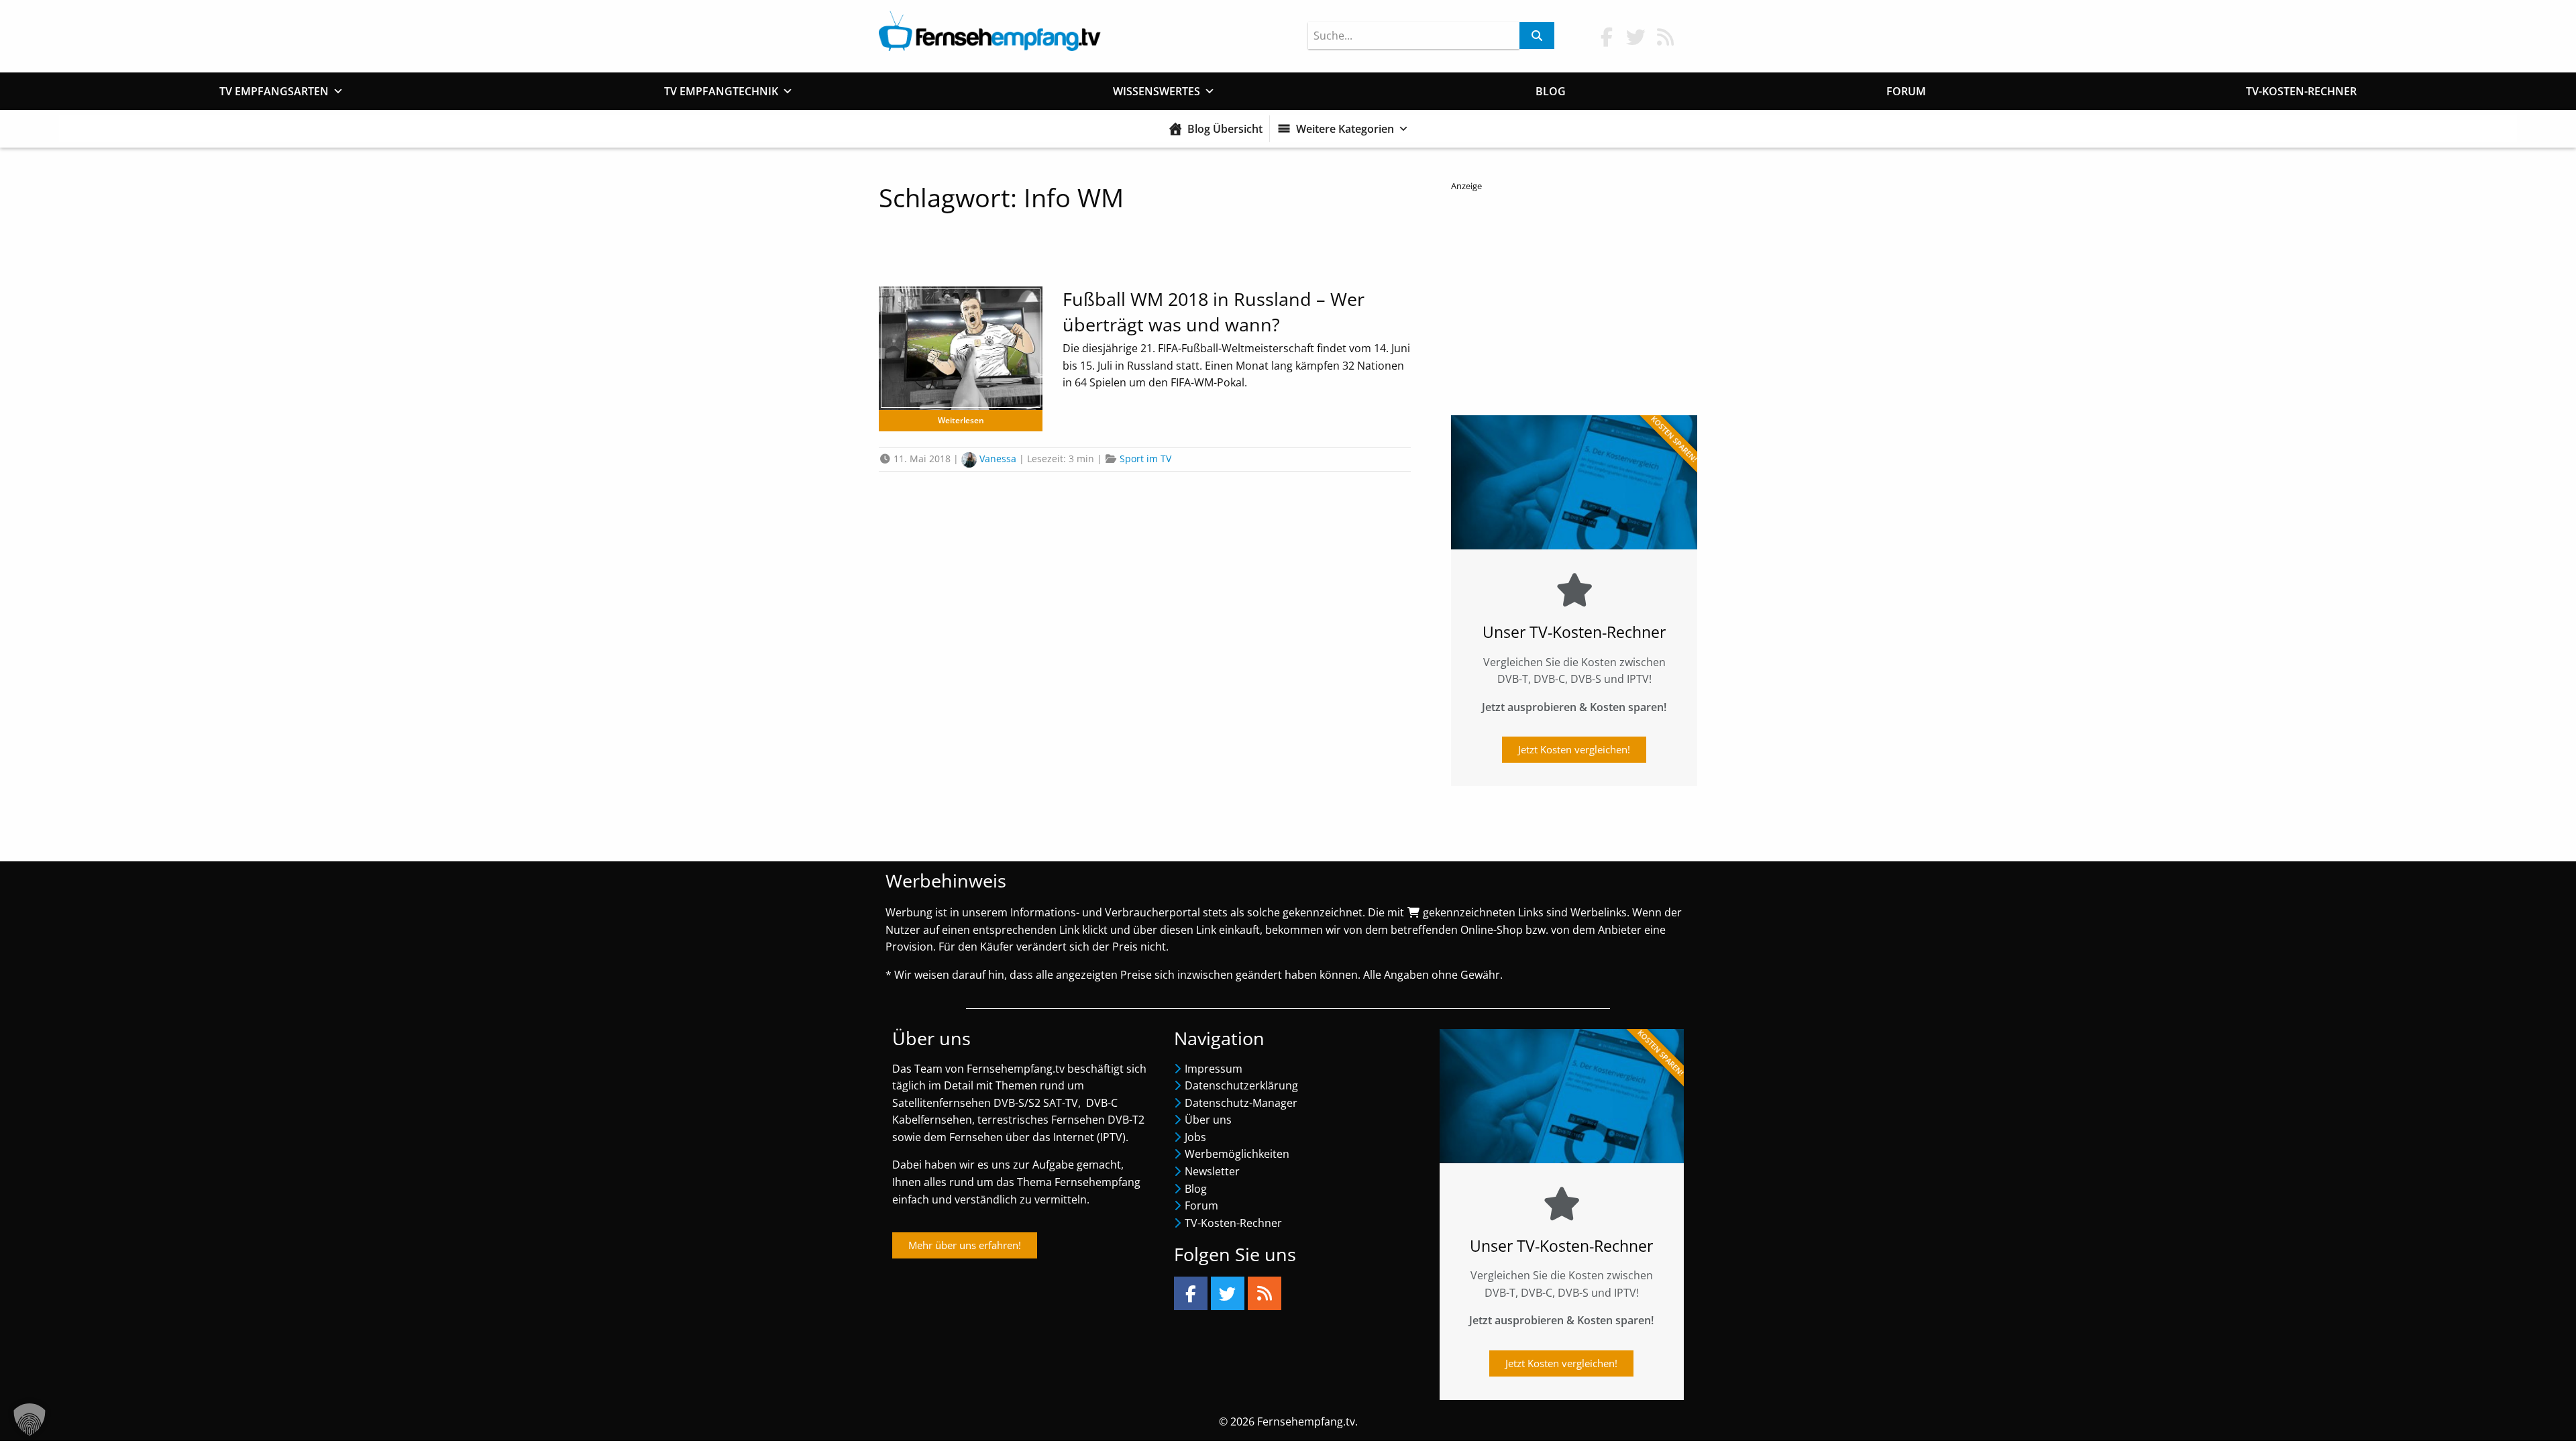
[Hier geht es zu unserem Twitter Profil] (1636, 37)
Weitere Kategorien (1345, 129)
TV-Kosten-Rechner (2301, 91)
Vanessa (998, 459)
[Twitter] (1228, 1293)
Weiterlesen (961, 420)
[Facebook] (1191, 1293)
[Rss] (1265, 1293)
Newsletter (1212, 1171)
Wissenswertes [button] (1157, 91)
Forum (1906, 91)
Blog (1551, 91)
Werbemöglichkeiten (1237, 1154)
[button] (30, 1419)
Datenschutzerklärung (1241, 1085)
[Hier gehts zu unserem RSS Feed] (1666, 37)
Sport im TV (1145, 459)
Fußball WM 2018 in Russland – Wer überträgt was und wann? (1214, 312)
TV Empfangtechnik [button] (721, 91)
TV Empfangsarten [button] (274, 91)
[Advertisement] (1574, 300)
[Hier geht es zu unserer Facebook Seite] (1607, 37)
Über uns (1208, 1120)
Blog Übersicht (1225, 129)
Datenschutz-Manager (1241, 1103)
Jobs (1195, 1137)
